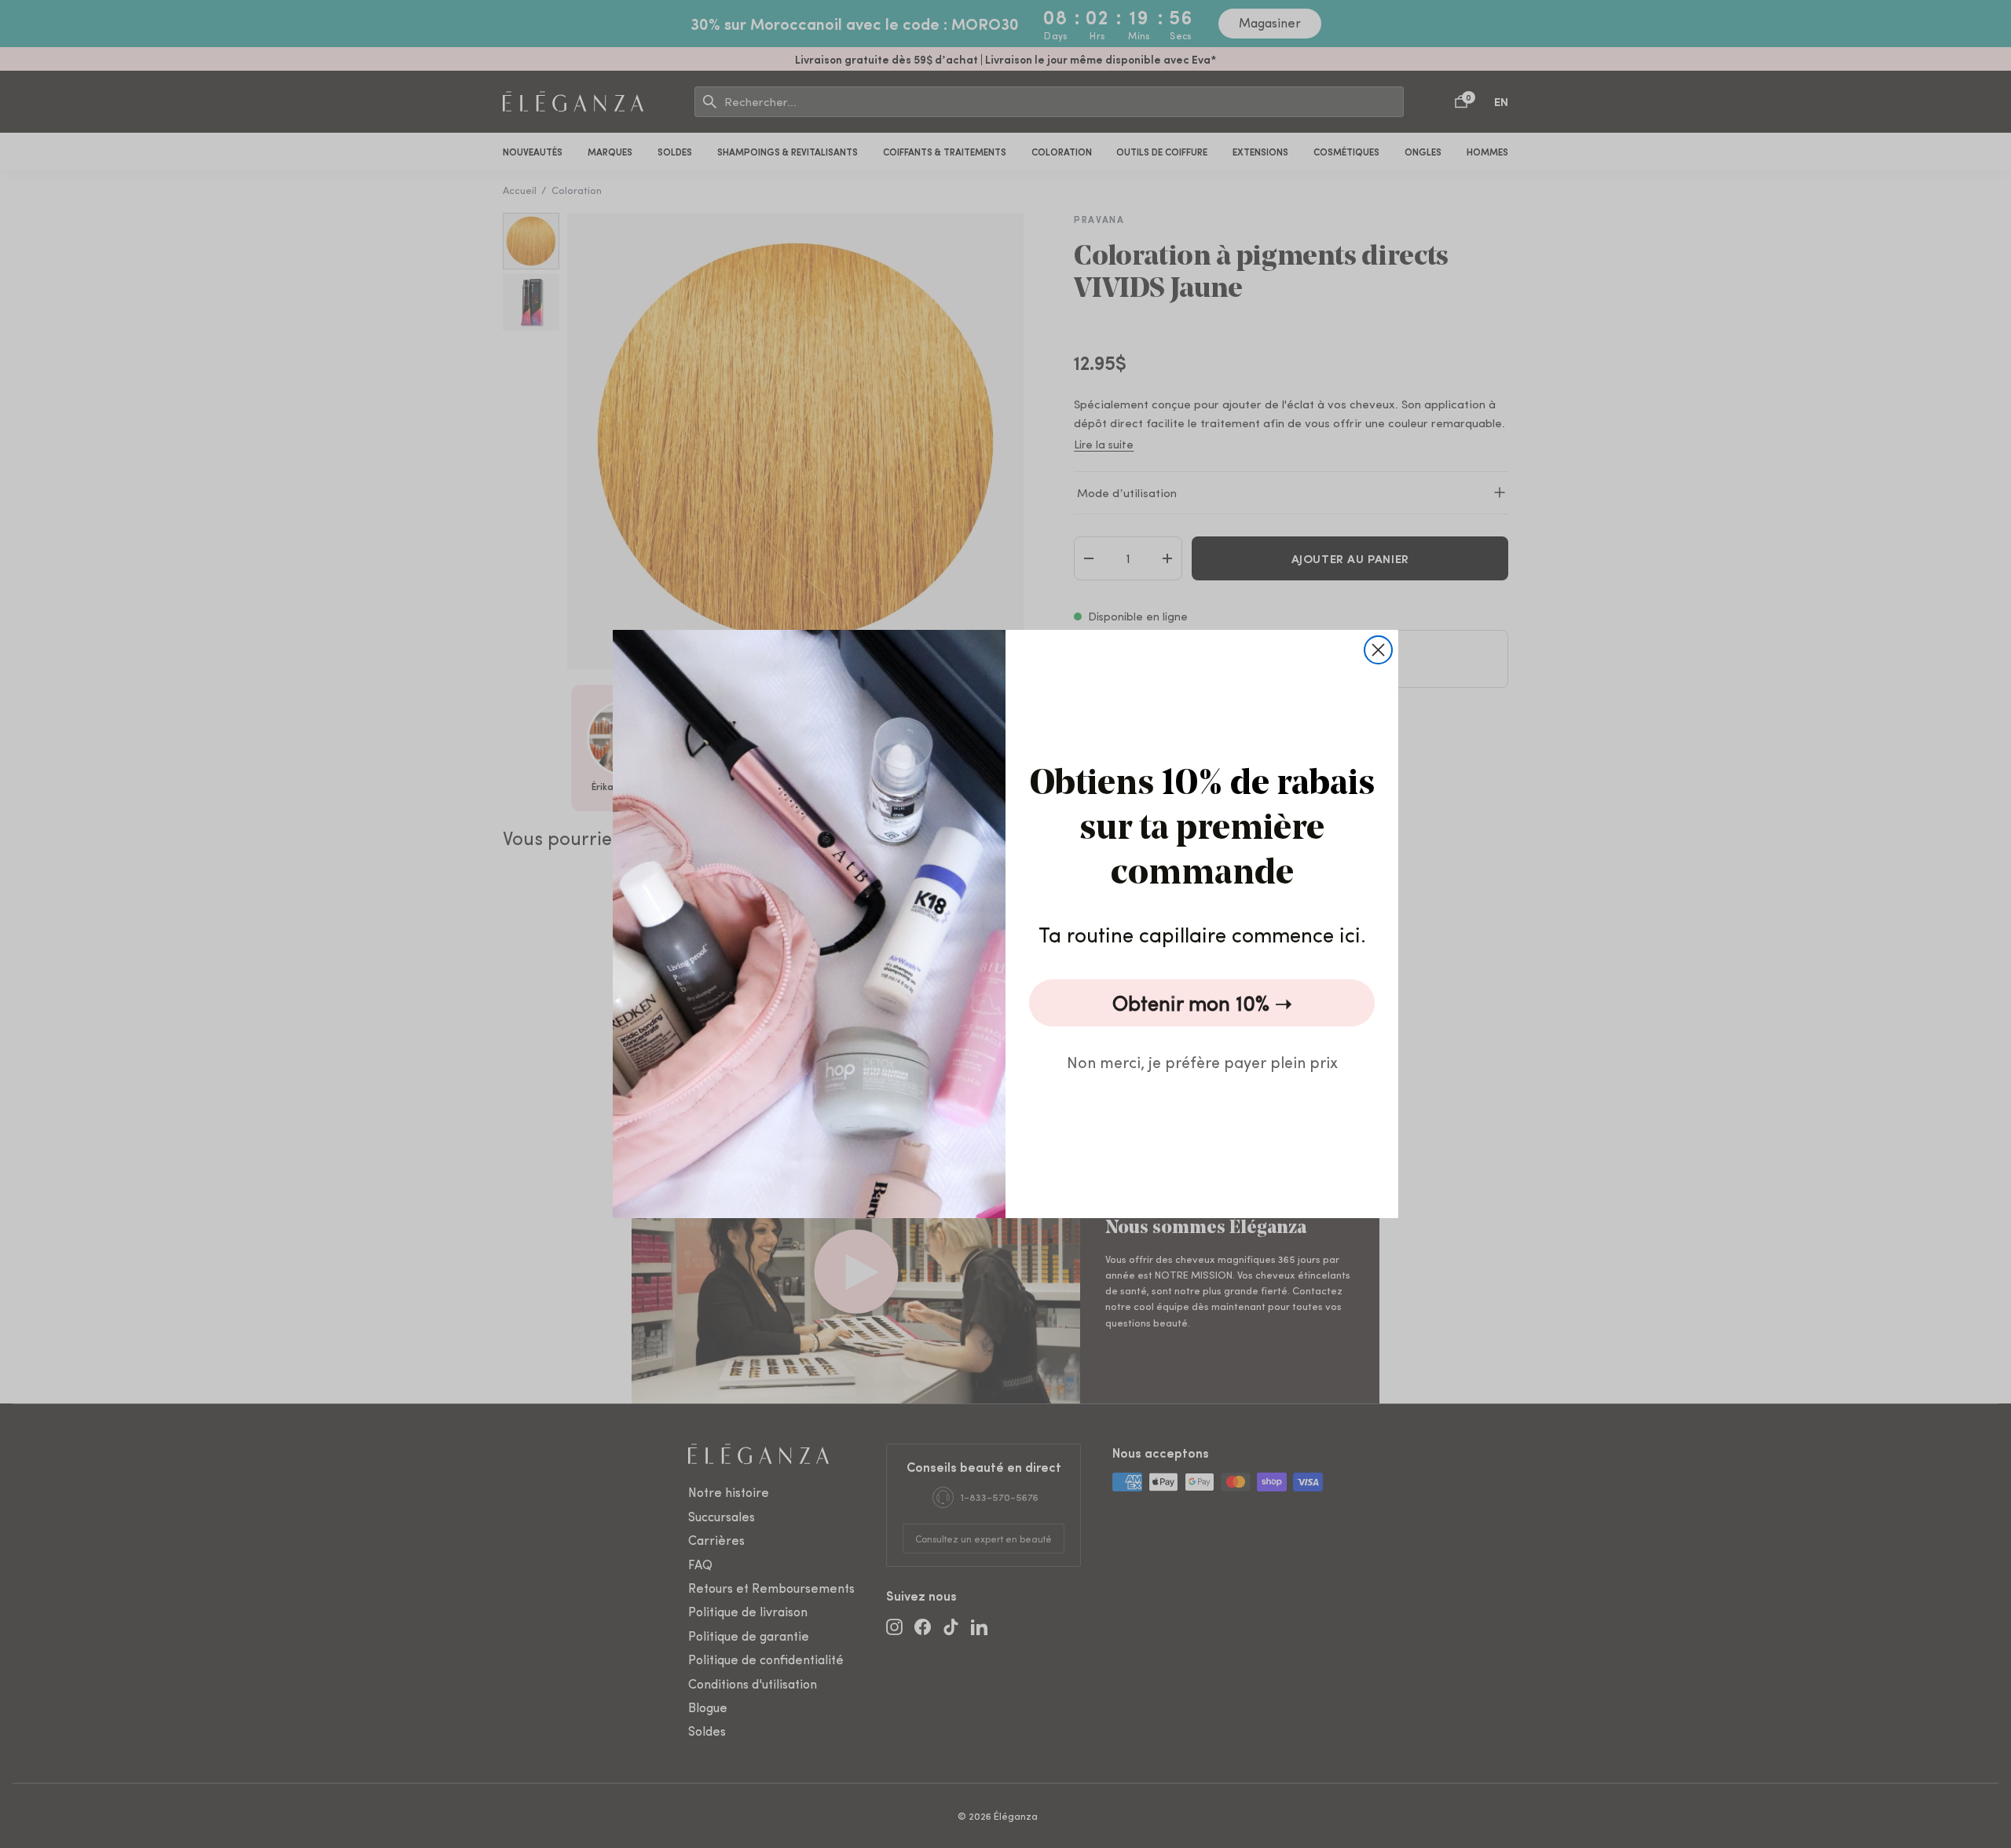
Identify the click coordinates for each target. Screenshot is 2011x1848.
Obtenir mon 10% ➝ (1202, 1003)
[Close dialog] (1378, 650)
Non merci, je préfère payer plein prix (1202, 1061)
